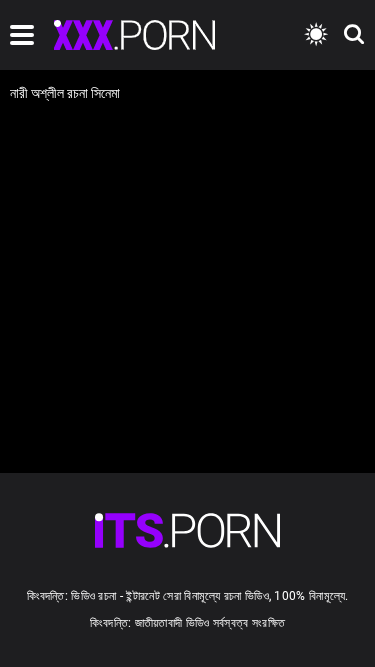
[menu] (22, 35)
